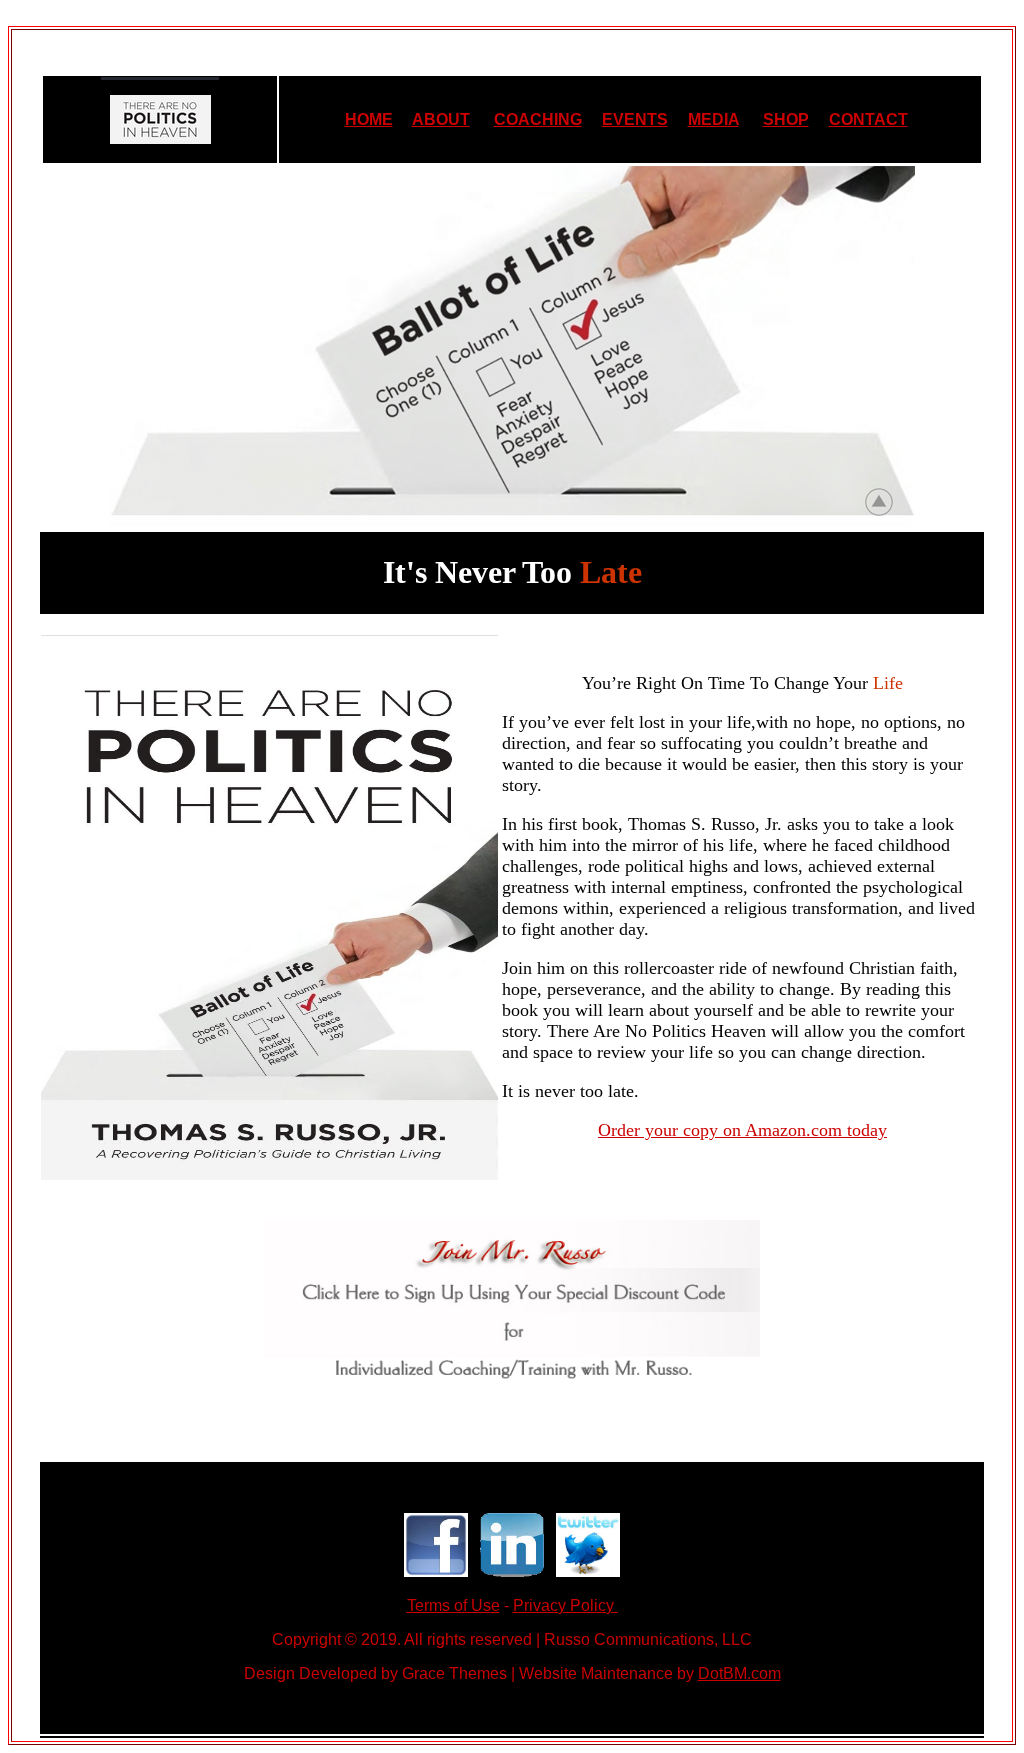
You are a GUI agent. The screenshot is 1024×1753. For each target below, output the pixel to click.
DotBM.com (739, 1673)
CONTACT (868, 119)
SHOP (786, 119)
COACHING (538, 119)
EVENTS (635, 119)
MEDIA (713, 119)
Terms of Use (453, 1605)
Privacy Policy (565, 1605)
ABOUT (441, 119)
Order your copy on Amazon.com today (742, 1130)
